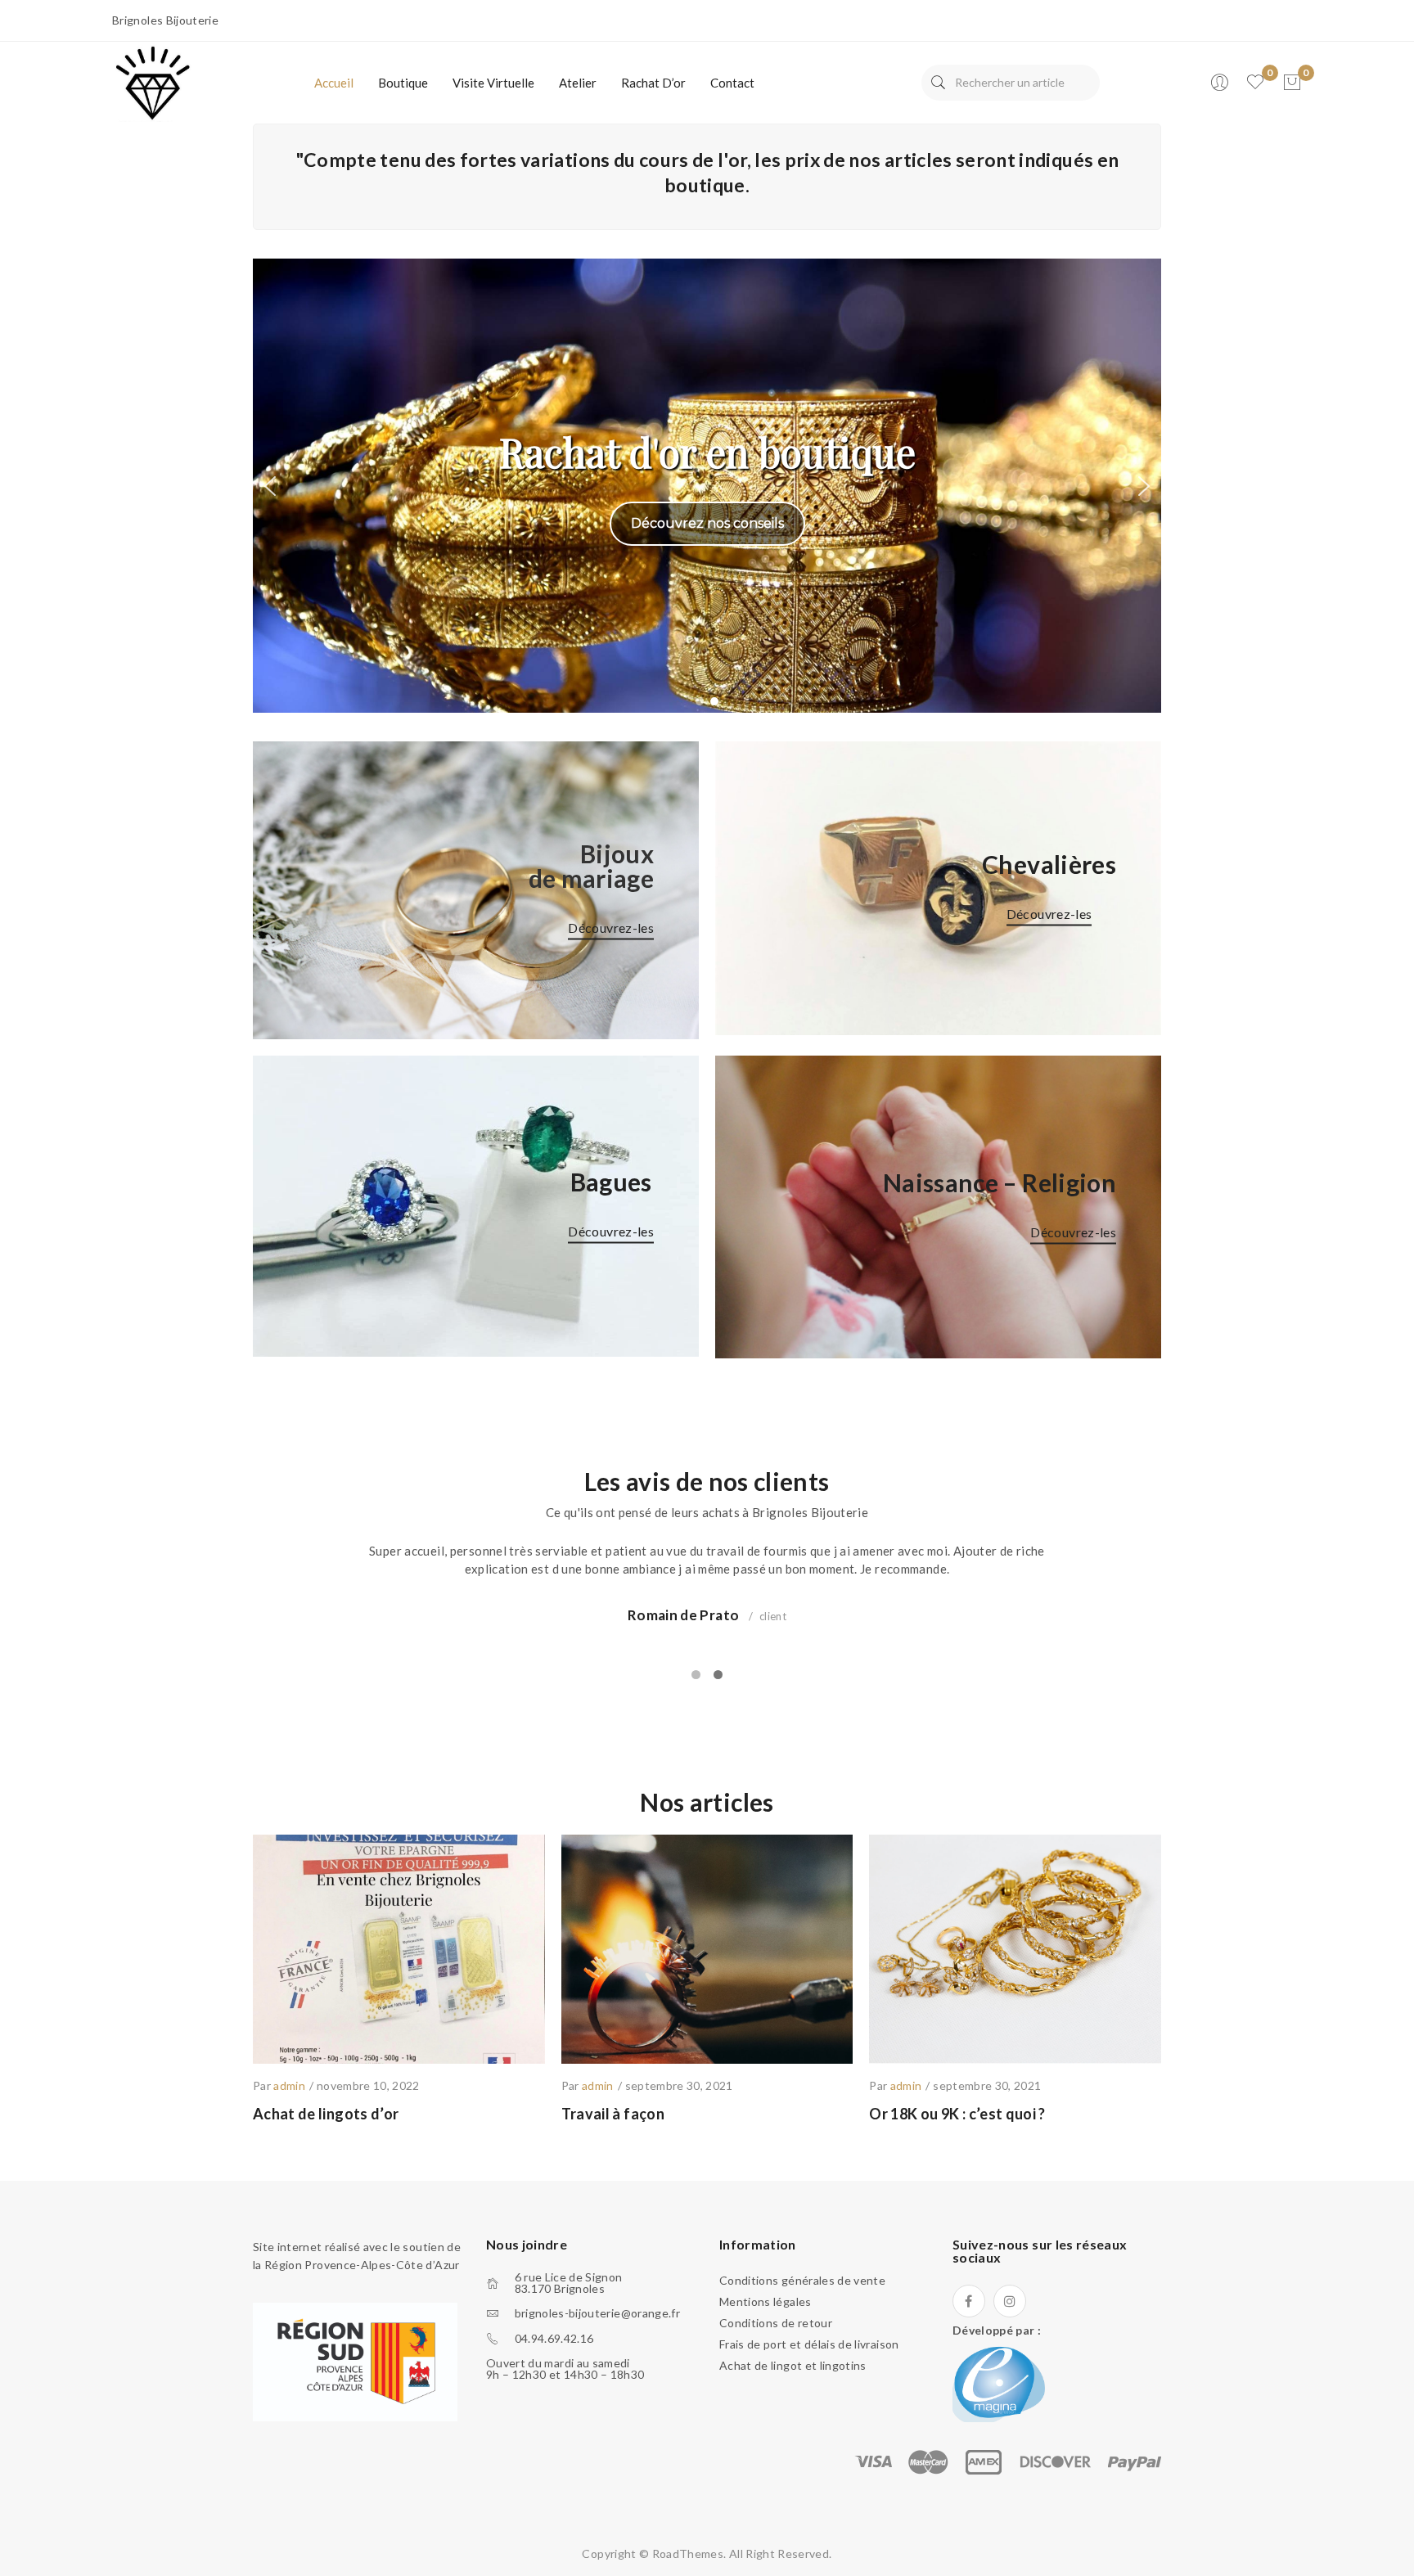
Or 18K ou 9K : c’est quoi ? (957, 2114)
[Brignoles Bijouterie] (153, 81)
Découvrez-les (611, 928)
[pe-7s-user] (1221, 87)
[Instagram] (1010, 2301)
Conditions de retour (776, 2323)
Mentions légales (766, 2301)
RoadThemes (688, 2553)
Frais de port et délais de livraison (809, 2344)
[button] (270, 486)
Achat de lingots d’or (326, 2114)
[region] (707, 486)
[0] (1292, 83)
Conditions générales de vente (802, 2280)
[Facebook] (969, 2301)
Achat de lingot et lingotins (793, 2365)
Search (938, 83)
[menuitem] (334, 83)
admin (289, 2085)
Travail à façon (613, 2114)
